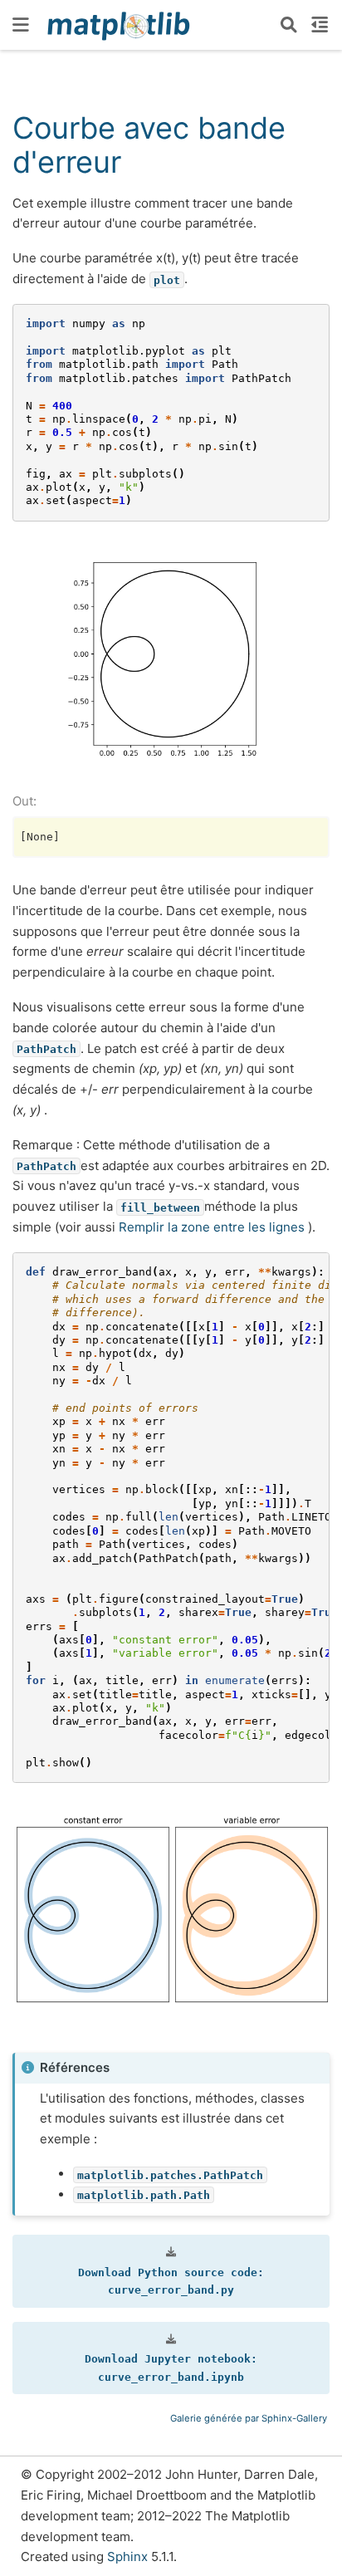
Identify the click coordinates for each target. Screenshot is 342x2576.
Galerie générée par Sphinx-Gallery (249, 2418)
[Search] (289, 25)
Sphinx (127, 2556)
